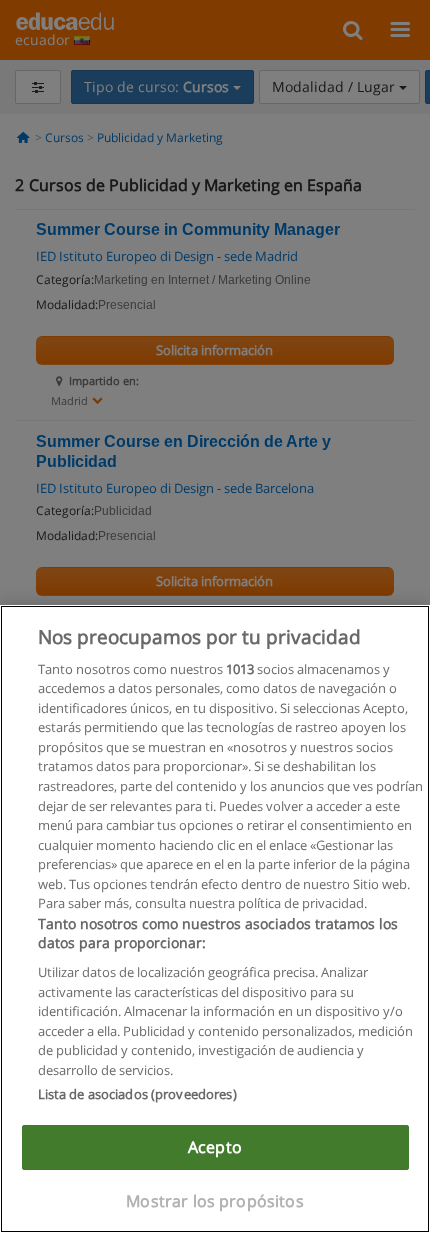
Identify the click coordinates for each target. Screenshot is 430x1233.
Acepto (215, 1147)
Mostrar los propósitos (215, 1201)
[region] (215, 919)
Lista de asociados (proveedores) (137, 1094)
